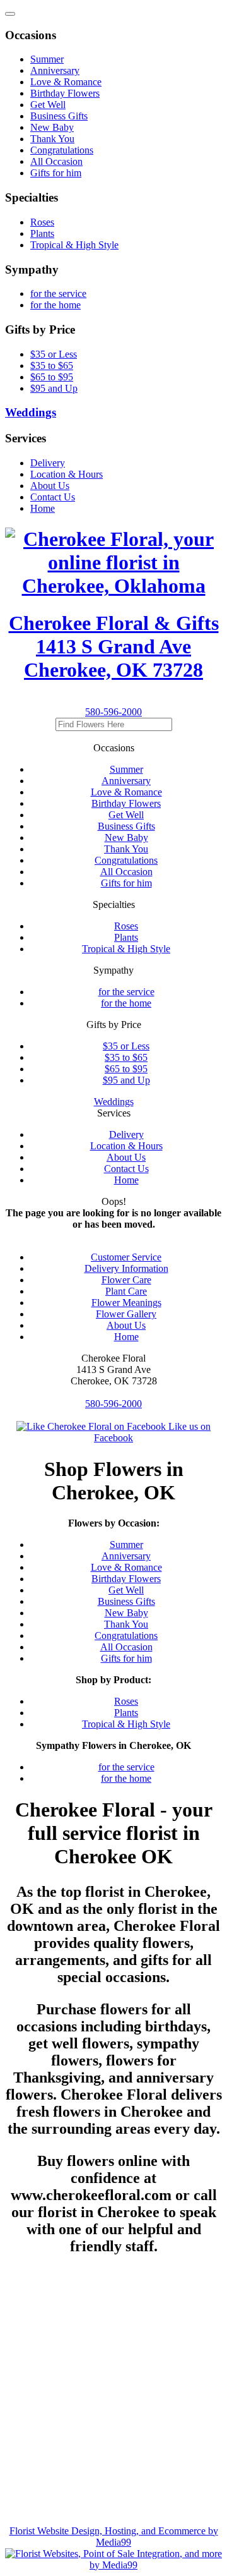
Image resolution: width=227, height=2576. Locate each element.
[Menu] (10, 14)
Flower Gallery (126, 1314)
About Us (126, 1325)
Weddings (114, 1102)
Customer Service (126, 1257)
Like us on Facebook (152, 1432)
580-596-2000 (113, 712)
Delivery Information (126, 1268)
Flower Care (126, 1280)
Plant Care (126, 1291)
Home (126, 1337)
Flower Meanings (126, 1303)
